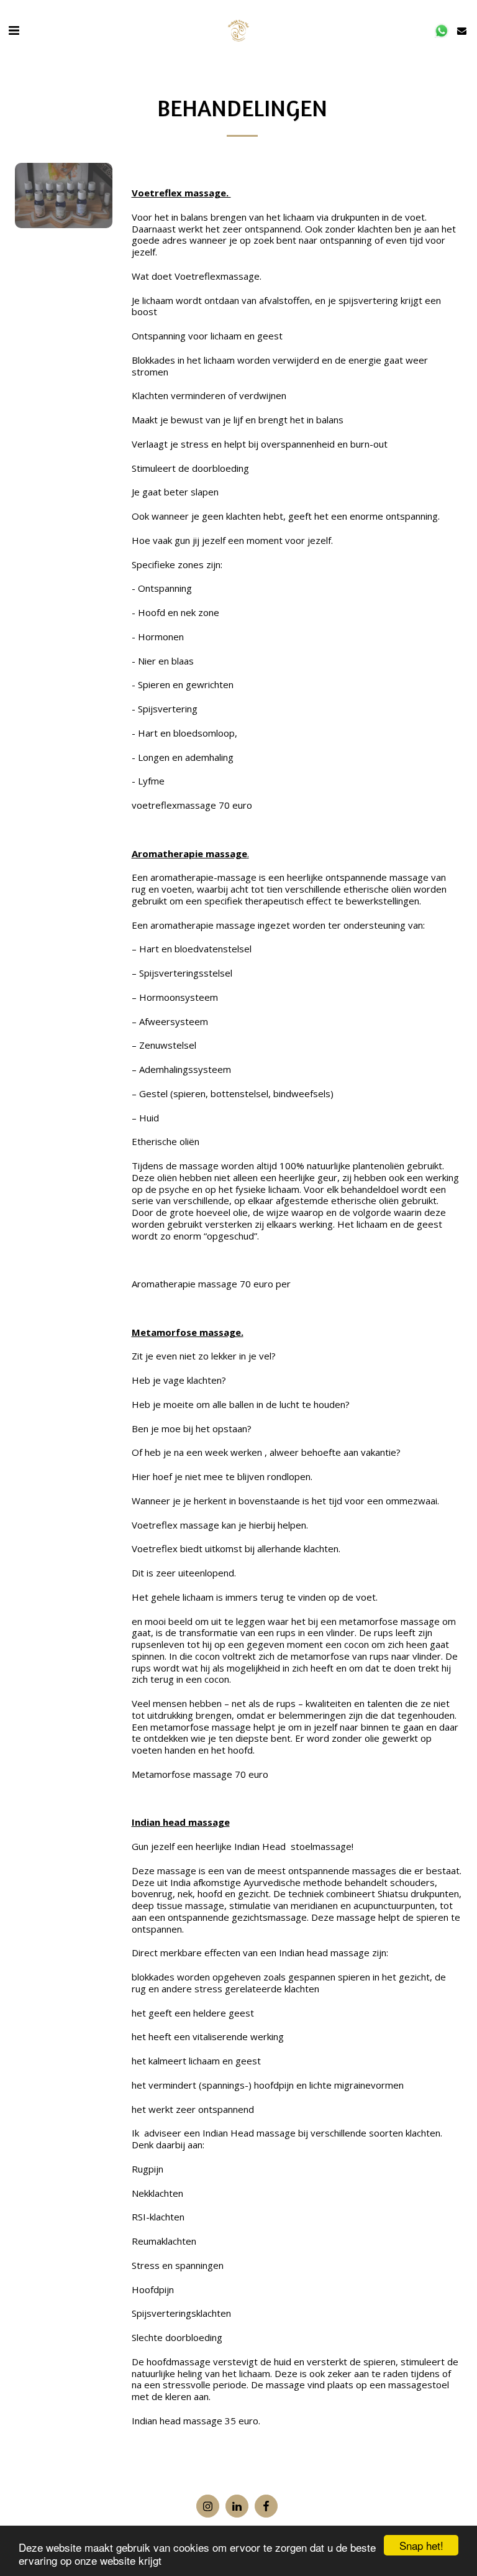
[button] (14, 30)
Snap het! (421, 2545)
